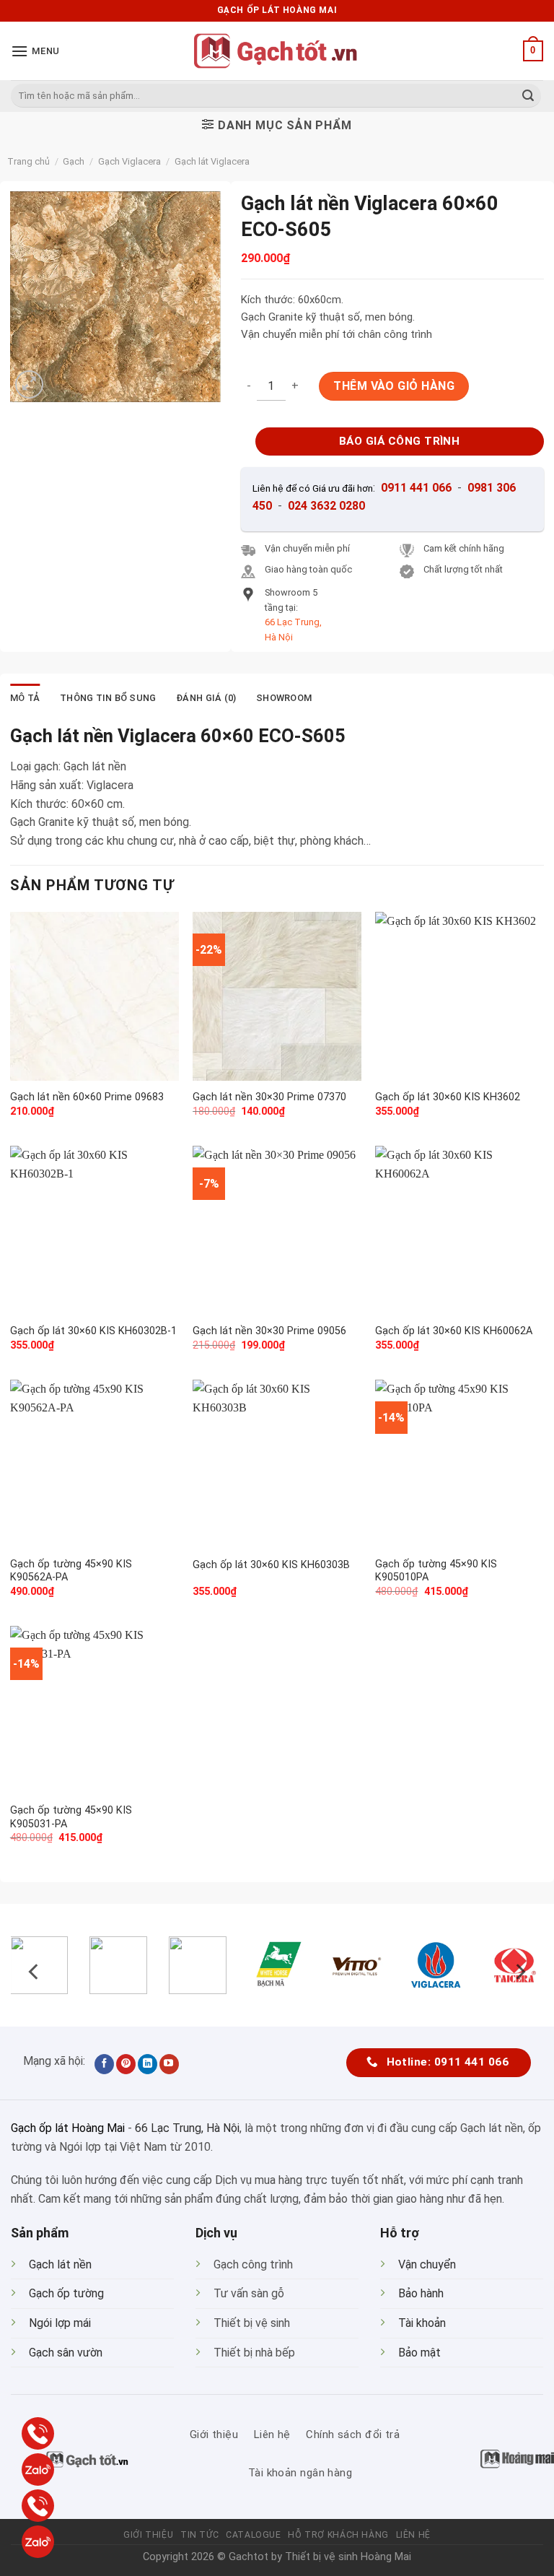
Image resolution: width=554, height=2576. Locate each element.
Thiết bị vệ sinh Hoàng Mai (348, 2557)
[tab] (25, 698)
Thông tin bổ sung (108, 698)
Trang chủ (28, 161)
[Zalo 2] (38, 2542)
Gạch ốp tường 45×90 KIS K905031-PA (71, 1817)
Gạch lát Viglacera (212, 161)
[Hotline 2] (38, 2506)
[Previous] (35, 1971)
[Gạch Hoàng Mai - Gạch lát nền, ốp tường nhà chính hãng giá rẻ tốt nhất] (277, 51)
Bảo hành (421, 2293)
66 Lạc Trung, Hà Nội (187, 2128)
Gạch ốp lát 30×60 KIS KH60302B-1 (93, 1331)
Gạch (74, 161)
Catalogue (254, 2535)
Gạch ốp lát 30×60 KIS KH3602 (448, 1097)
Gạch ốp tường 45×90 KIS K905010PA (436, 1571)
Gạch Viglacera (129, 161)
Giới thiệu (148, 2535)
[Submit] (528, 96)
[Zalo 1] (38, 2470)
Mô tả (25, 698)
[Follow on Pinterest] (126, 2064)
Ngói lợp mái (60, 2323)
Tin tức (199, 2535)
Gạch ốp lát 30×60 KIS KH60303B (271, 1565)
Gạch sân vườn (66, 2353)
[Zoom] (29, 384)
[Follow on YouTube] (169, 2064)
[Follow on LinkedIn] (148, 2064)
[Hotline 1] (38, 2433)
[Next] (519, 1971)
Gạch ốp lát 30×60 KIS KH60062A (454, 1331)
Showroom (284, 698)
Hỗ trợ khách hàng (338, 2535)
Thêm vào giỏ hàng (394, 386)
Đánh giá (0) (206, 698)
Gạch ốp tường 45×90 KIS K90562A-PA (71, 1571)
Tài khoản (422, 2323)
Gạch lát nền (60, 2264)
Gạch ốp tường (66, 2293)
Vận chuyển (427, 2264)
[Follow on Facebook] (104, 2064)
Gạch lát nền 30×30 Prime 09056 (269, 1331)
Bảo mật (419, 2353)
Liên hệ (413, 2535)
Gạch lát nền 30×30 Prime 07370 (269, 1097)
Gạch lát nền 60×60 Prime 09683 (87, 1097)
